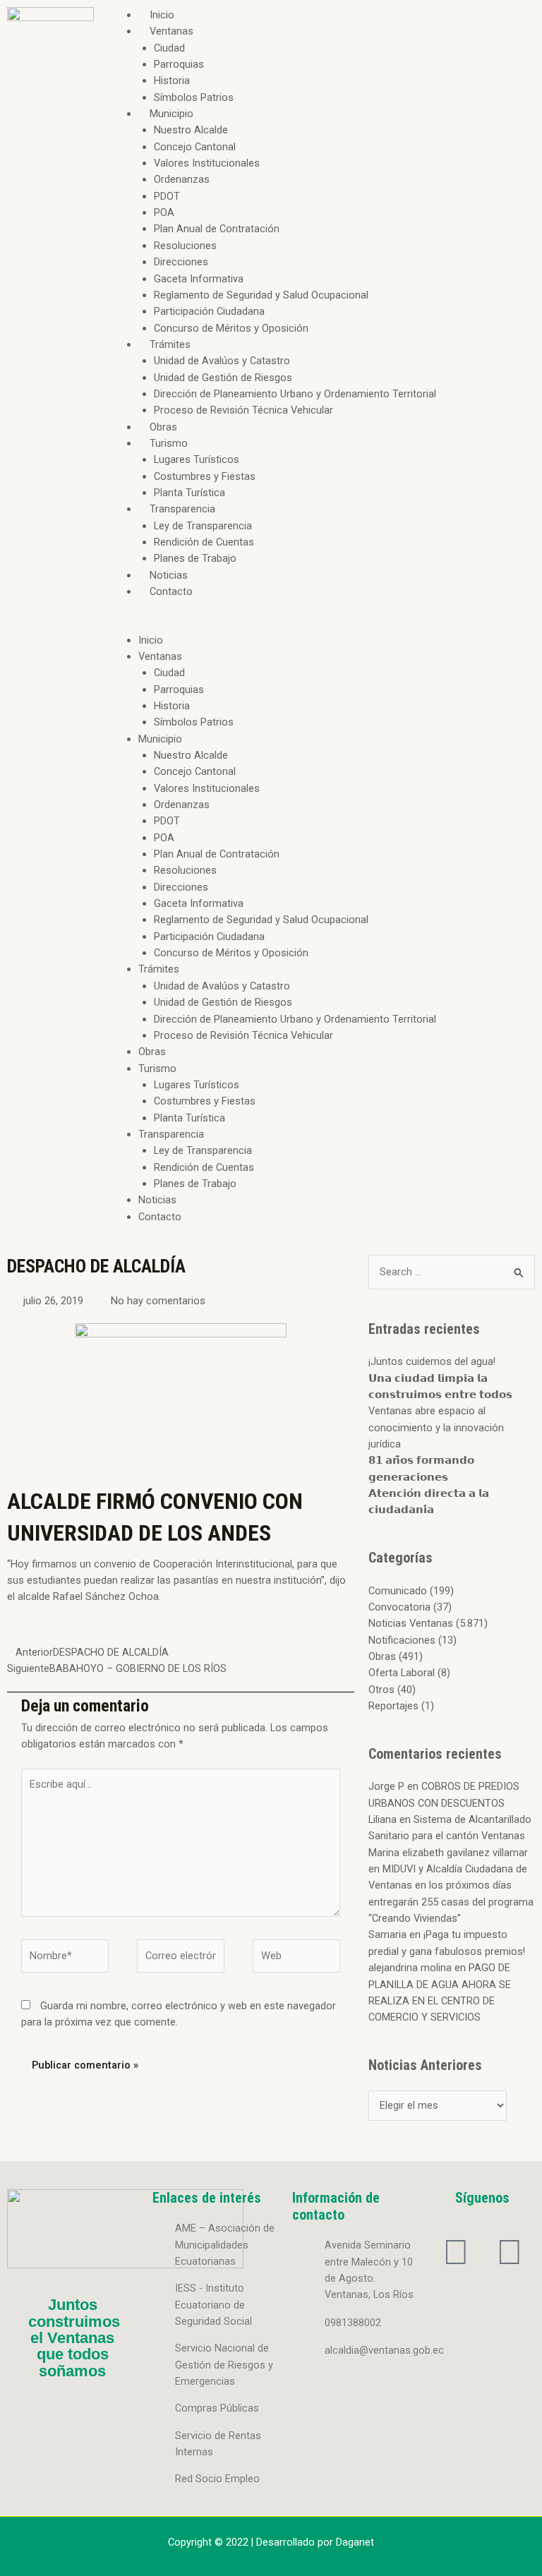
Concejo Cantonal (195, 147)
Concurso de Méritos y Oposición (231, 328)
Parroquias (179, 64)
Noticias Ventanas (411, 1623)
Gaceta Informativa (199, 279)
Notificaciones (402, 1640)
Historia (172, 80)
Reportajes (393, 1706)
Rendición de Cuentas (204, 542)
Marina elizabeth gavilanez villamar (448, 1853)
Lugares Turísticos (197, 459)
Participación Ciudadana (209, 311)
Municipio (171, 114)
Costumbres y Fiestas (205, 476)
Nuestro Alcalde (191, 130)
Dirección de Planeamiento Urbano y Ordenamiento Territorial (295, 394)
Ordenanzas (182, 179)
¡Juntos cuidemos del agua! (432, 1361)
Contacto (171, 591)
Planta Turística (189, 493)
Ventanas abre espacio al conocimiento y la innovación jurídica (436, 1427)
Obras (163, 427)
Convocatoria (399, 1607)
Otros (381, 1690)
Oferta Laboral (402, 1673)
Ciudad (169, 48)
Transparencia (182, 509)
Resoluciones (185, 246)
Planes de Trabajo (195, 558)
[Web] (296, 1958)
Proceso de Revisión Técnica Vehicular (243, 410)
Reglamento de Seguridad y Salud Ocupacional (261, 295)
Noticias (169, 575)
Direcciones (181, 262)
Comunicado (398, 1591)
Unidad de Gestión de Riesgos (223, 378)
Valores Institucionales (207, 163)
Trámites (170, 344)
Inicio (162, 15)
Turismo (169, 443)
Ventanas (171, 31)
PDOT (167, 196)
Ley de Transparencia (203, 526)
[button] (321, 624)
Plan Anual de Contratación (217, 229)
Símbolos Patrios (194, 97)
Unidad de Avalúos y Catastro (222, 361)
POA (164, 212)
